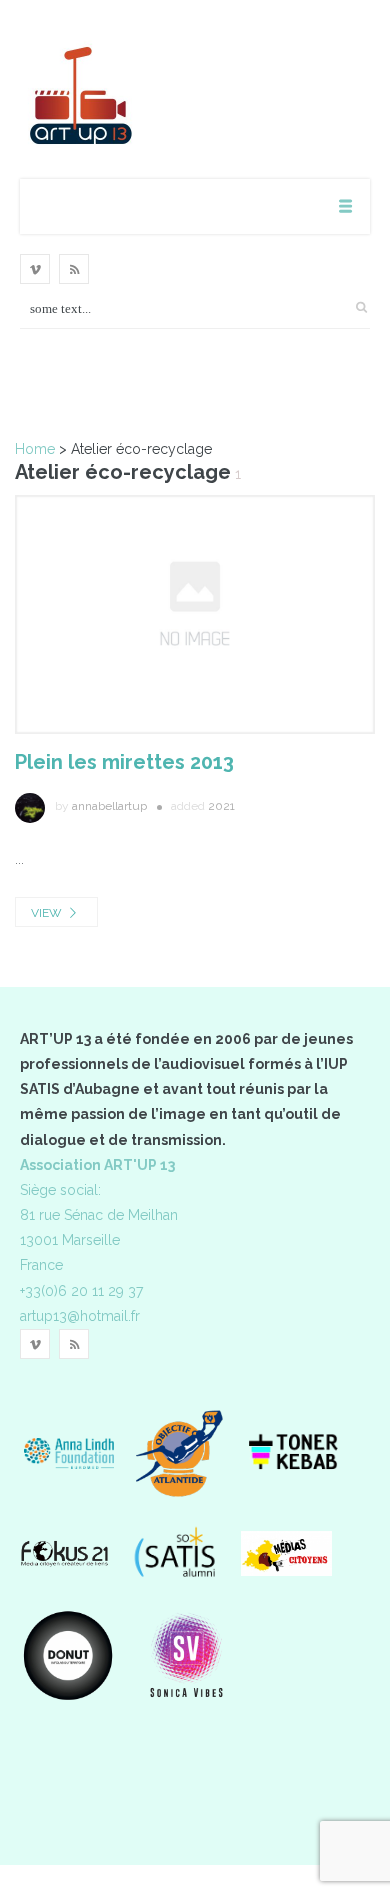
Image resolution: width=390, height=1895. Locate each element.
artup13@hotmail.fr (80, 1316)
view (48, 913)
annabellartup (109, 806)
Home (35, 449)
